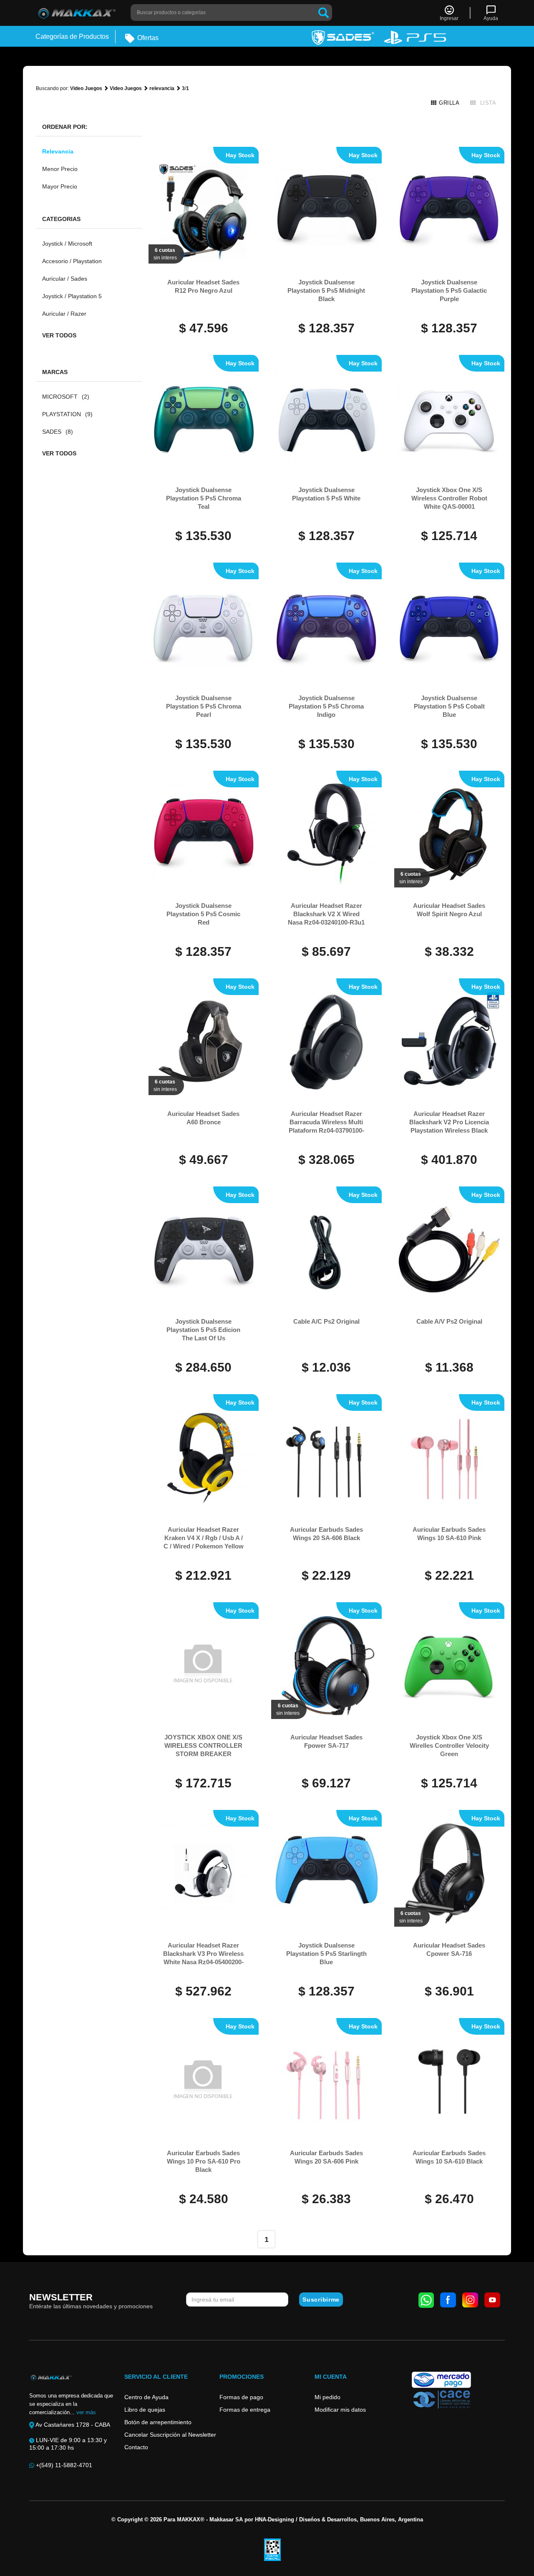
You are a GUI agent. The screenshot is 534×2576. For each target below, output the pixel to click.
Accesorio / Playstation (72, 261)
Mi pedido (327, 2397)
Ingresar (449, 18)
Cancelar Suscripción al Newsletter (170, 2435)
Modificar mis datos (340, 2410)
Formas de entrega (245, 2410)
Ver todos (59, 335)
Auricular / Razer (64, 314)
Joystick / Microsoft (67, 244)
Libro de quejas (145, 2410)
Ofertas (147, 38)
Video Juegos (86, 88)
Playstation (67, 414)
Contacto (136, 2447)
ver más (86, 2412)
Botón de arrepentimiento (158, 2422)
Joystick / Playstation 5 (72, 296)
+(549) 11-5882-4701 (63, 2465)
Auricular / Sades (65, 279)
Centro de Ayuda (146, 2397)
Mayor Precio (60, 186)
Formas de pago (241, 2397)
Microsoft (66, 397)
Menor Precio (60, 169)
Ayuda (491, 18)
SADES (58, 432)
